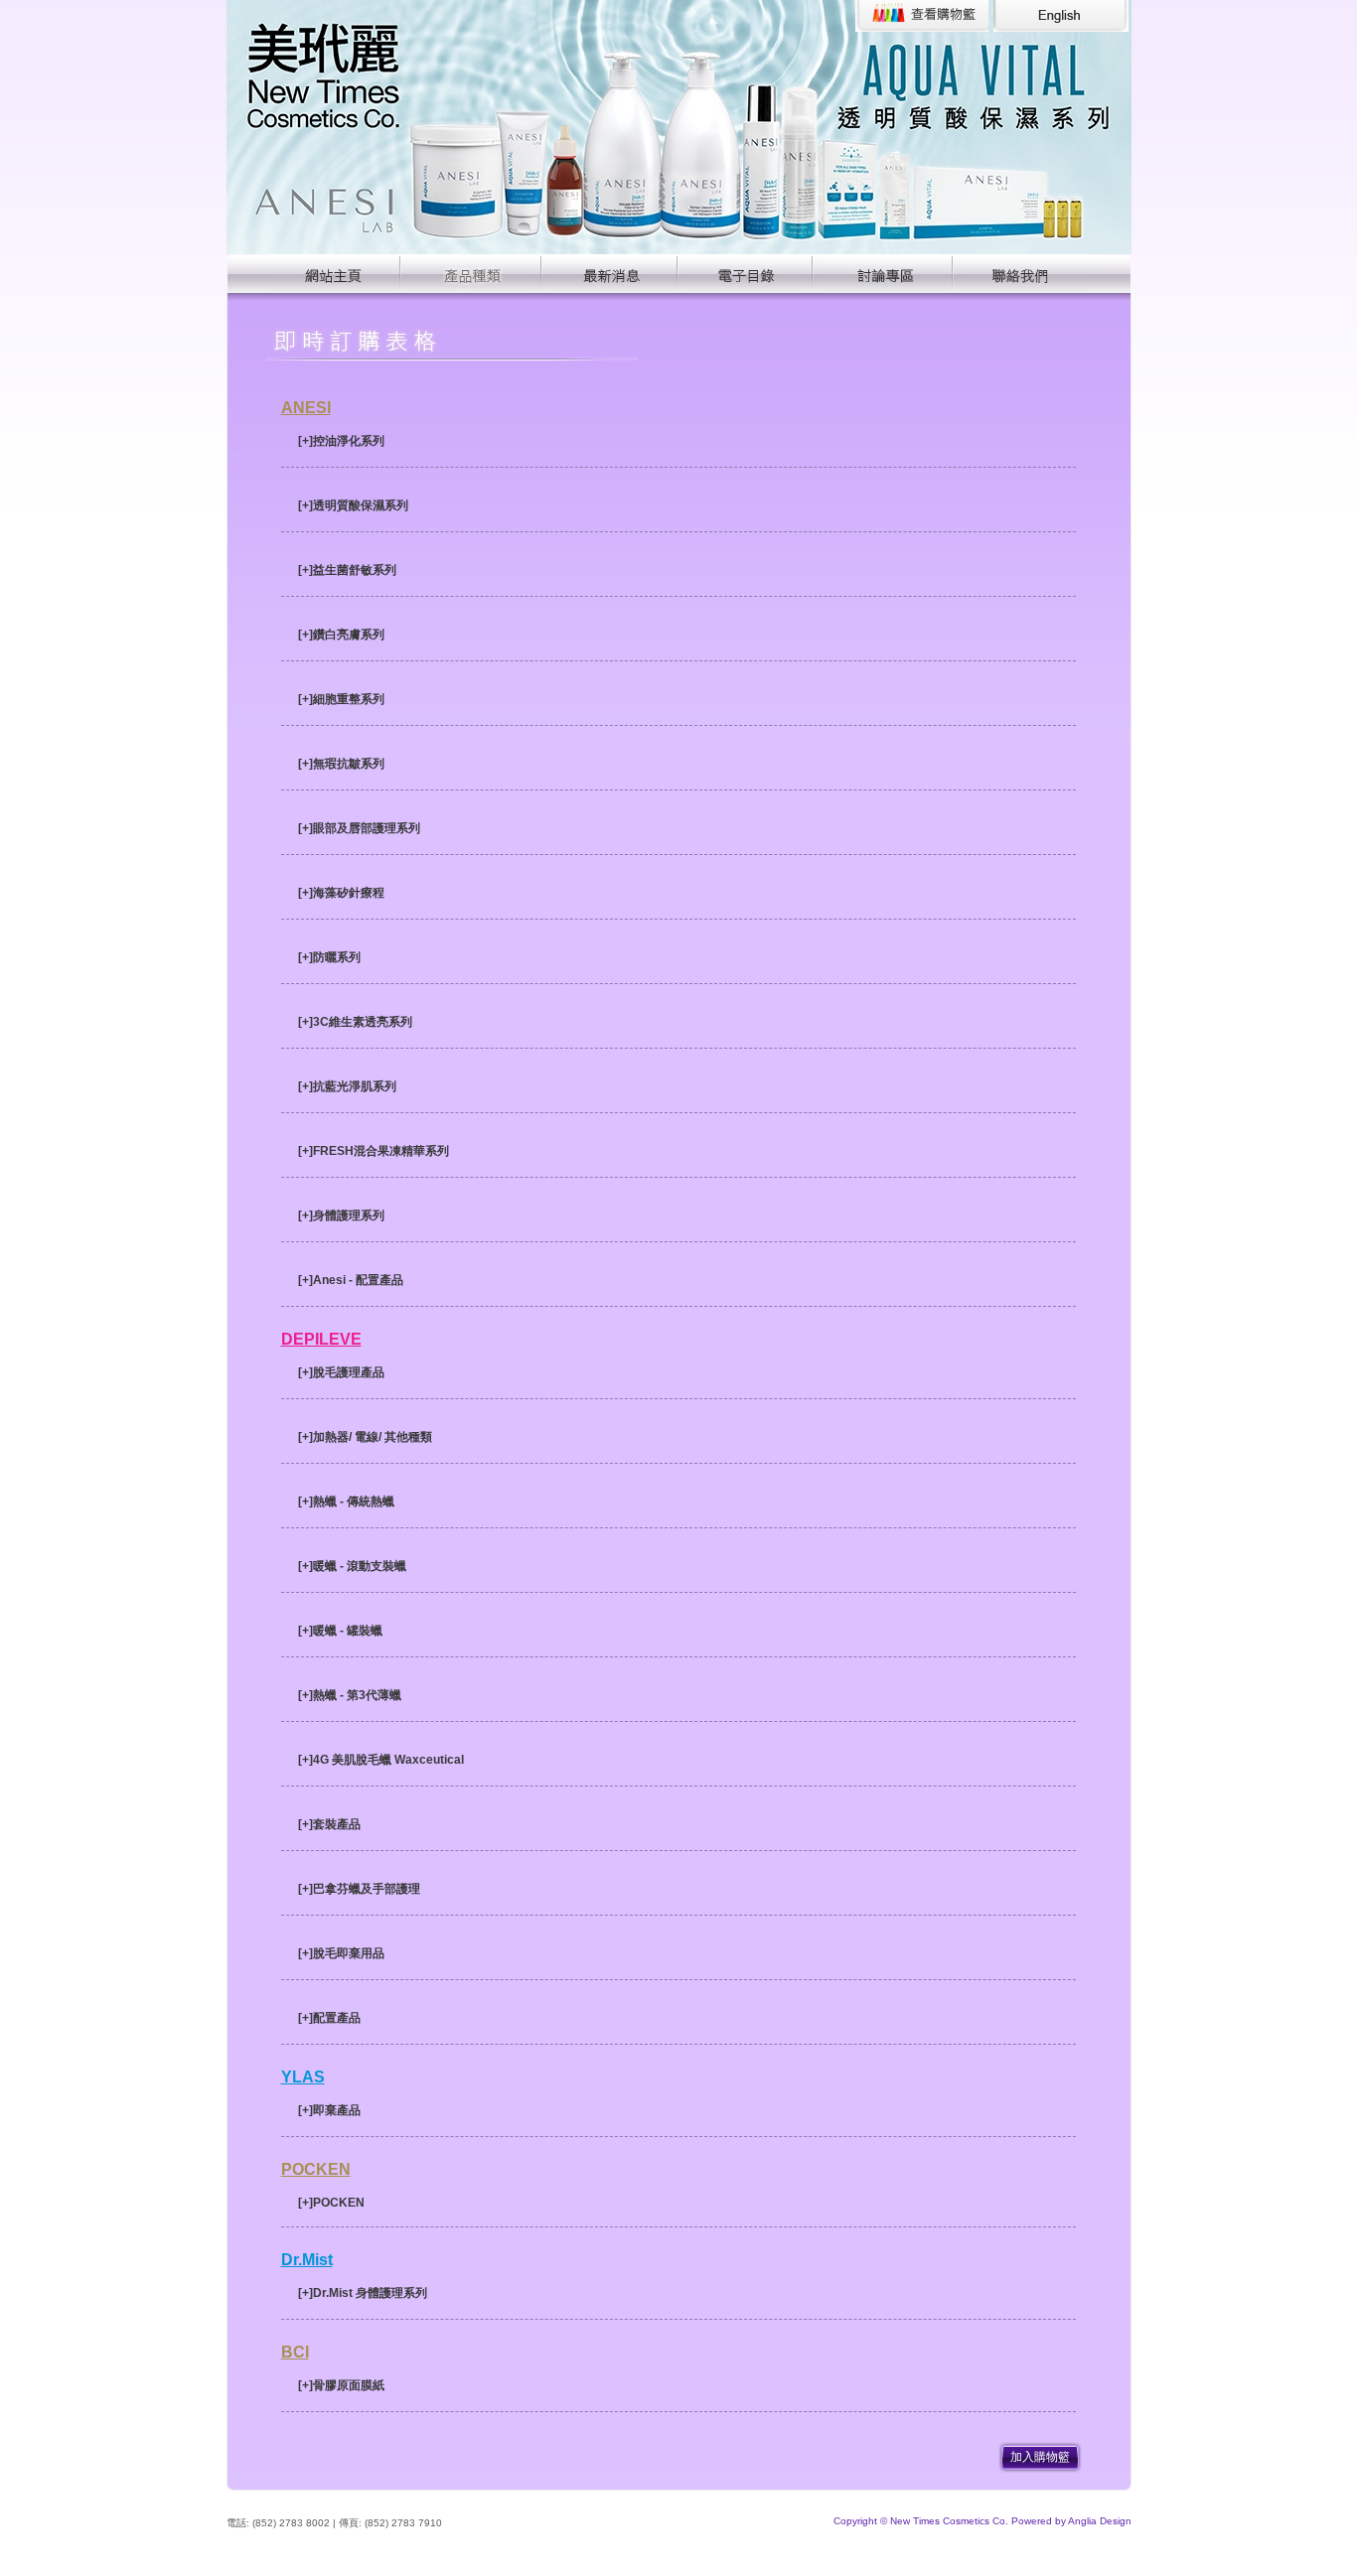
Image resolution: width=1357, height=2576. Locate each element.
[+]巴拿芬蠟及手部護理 (359, 1889)
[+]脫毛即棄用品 (341, 1953)
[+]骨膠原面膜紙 (341, 2385)
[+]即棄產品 (329, 2110)
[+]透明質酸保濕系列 (353, 505)
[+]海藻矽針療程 (341, 893)
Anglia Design (1100, 2521)
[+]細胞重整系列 (341, 699)
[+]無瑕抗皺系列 (341, 764)
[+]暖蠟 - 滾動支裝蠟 (352, 1566)
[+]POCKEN (331, 2203)
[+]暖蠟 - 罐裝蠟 (340, 1631)
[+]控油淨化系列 (341, 441)
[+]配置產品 (329, 2018)
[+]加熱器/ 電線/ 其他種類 (365, 1437)
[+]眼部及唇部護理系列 (359, 828)
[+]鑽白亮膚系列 (341, 635)
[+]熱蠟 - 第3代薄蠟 (350, 1695)
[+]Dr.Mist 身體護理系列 (363, 2293)
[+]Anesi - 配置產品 (351, 1280)
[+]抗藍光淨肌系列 (347, 1086)
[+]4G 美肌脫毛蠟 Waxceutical (381, 1760)
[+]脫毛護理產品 (341, 1372)
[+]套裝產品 (329, 1824)
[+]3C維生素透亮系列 (355, 1022)
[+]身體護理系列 (341, 1216)
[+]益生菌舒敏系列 (347, 570)
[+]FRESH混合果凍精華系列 (374, 1151)
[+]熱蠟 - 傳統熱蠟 (346, 1502)
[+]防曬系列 (329, 957)
